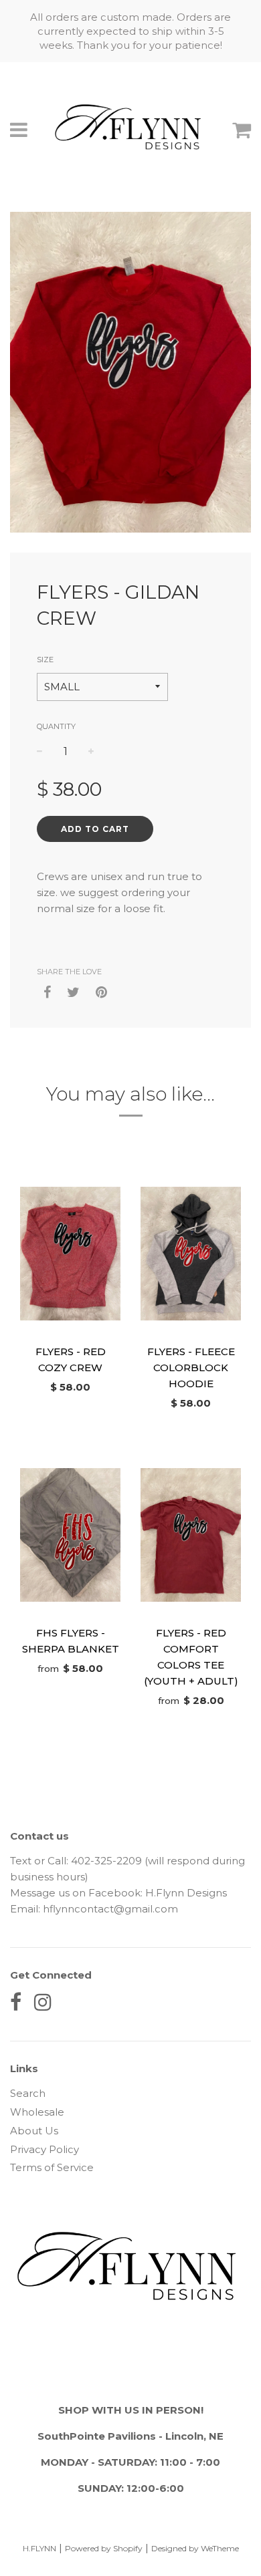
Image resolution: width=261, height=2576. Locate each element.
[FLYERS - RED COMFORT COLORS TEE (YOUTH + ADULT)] (191, 1535)
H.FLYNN (39, 2548)
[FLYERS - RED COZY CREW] (70, 1254)
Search (28, 2093)
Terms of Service (52, 2167)
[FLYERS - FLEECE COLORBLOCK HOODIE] (191, 1254)
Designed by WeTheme (195, 2548)
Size (45, 660)
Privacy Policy (45, 2149)
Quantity (56, 726)
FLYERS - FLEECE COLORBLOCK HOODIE (191, 1368)
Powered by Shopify (104, 2548)
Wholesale (37, 2112)
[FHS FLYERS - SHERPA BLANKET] (70, 1535)
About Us (34, 2131)
